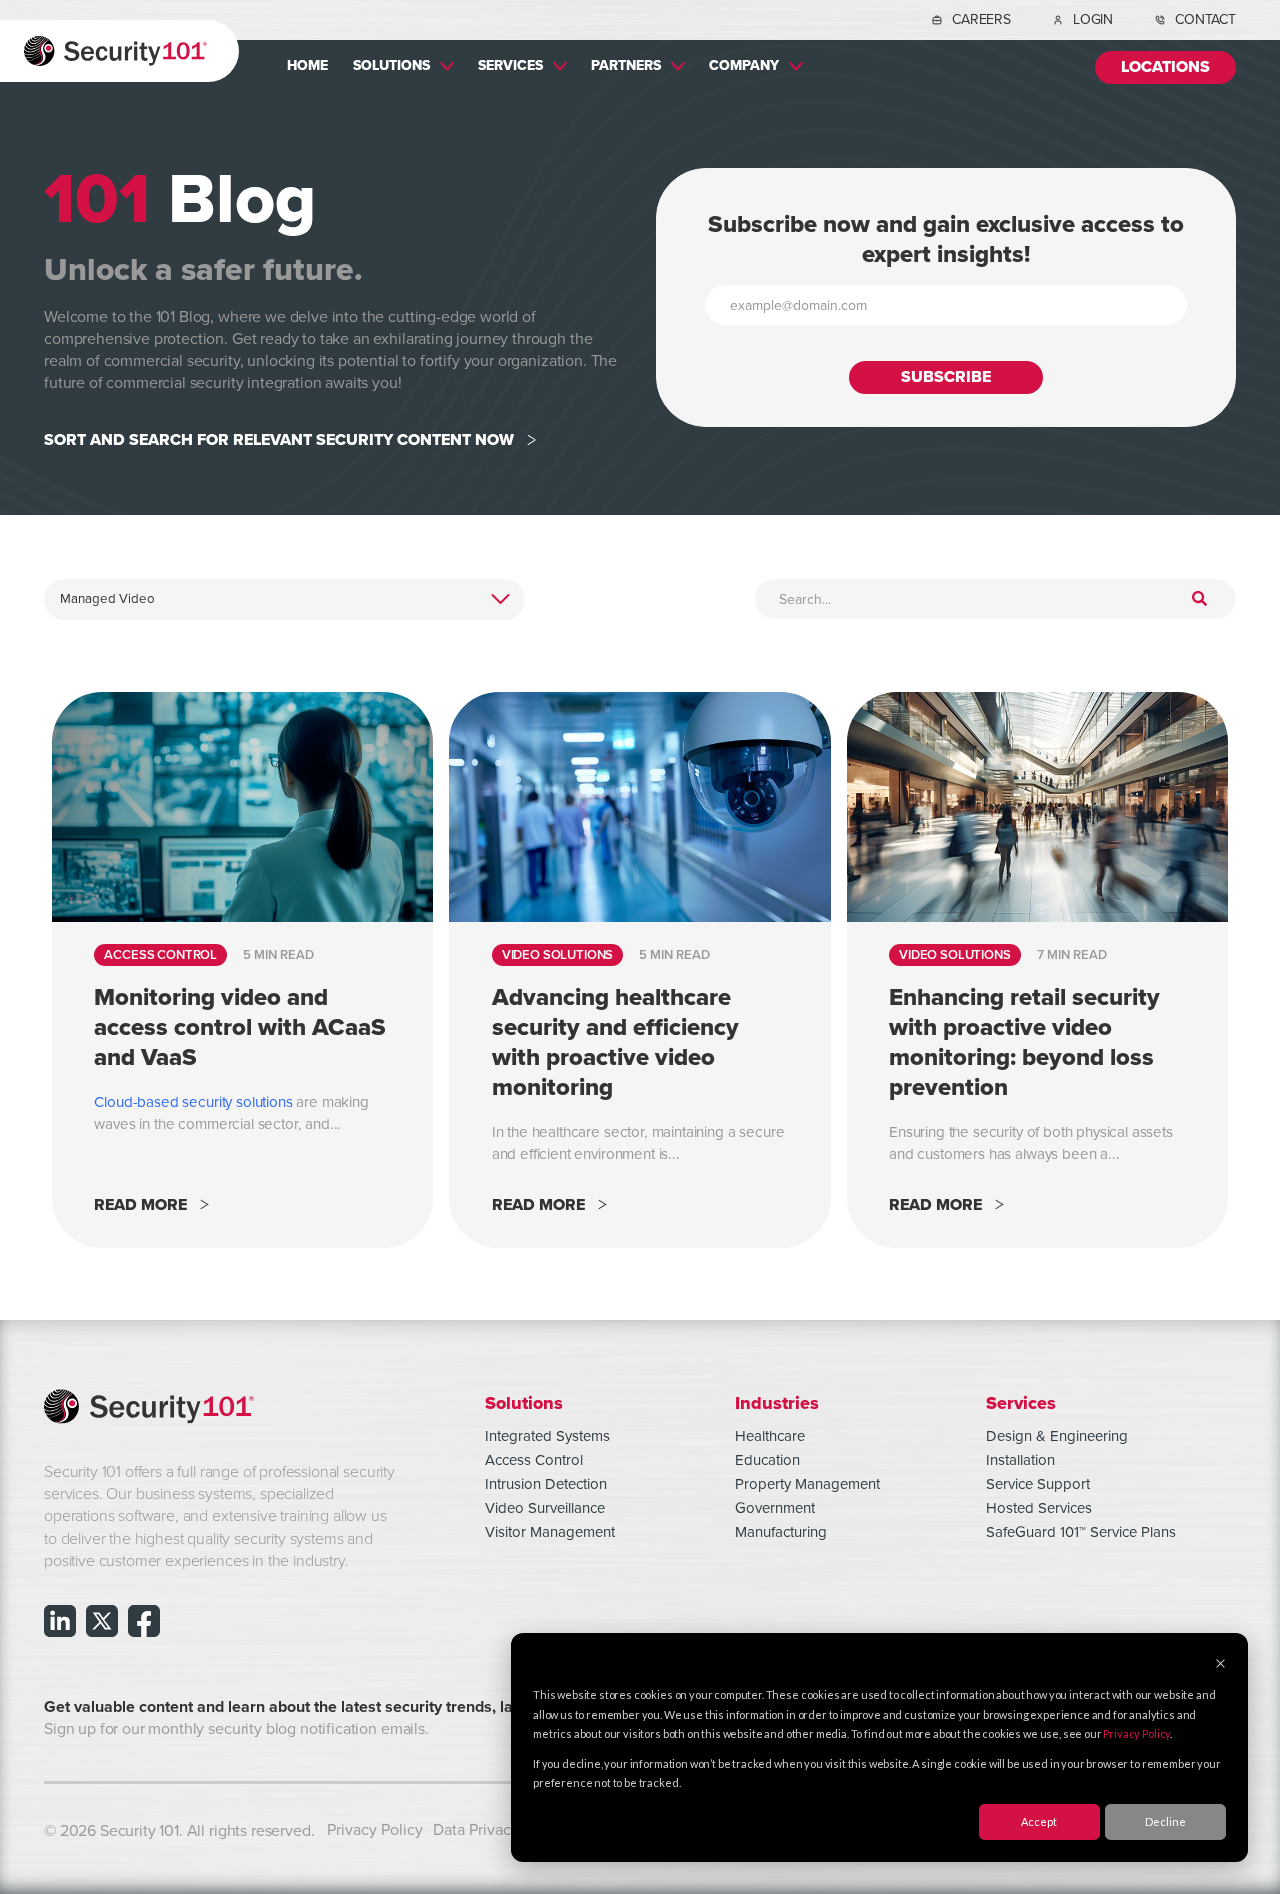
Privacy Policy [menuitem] (375, 1830)
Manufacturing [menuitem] (781, 1532)
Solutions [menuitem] (391, 65)
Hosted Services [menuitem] (1039, 1508)
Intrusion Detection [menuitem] (546, 1484)
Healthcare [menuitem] (770, 1436)
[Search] (1199, 600)
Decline (1165, 1821)
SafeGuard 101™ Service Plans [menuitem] (1081, 1532)
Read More (140, 1205)
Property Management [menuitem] (807, 1484)
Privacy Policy (1136, 1733)
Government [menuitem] (775, 1508)
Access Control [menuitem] (534, 1460)
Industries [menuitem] (777, 1402)
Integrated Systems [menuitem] (547, 1436)
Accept (1039, 1821)
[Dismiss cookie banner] (1220, 1664)
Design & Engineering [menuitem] (1057, 1436)
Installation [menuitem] (1020, 1460)
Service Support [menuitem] (1038, 1484)
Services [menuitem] (510, 65)
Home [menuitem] (307, 65)
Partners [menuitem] (626, 65)
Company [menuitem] (744, 65)
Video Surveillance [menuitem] (545, 1508)
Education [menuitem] (767, 1460)
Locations (1165, 67)
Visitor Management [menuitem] (550, 1532)
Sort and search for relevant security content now (279, 440)
